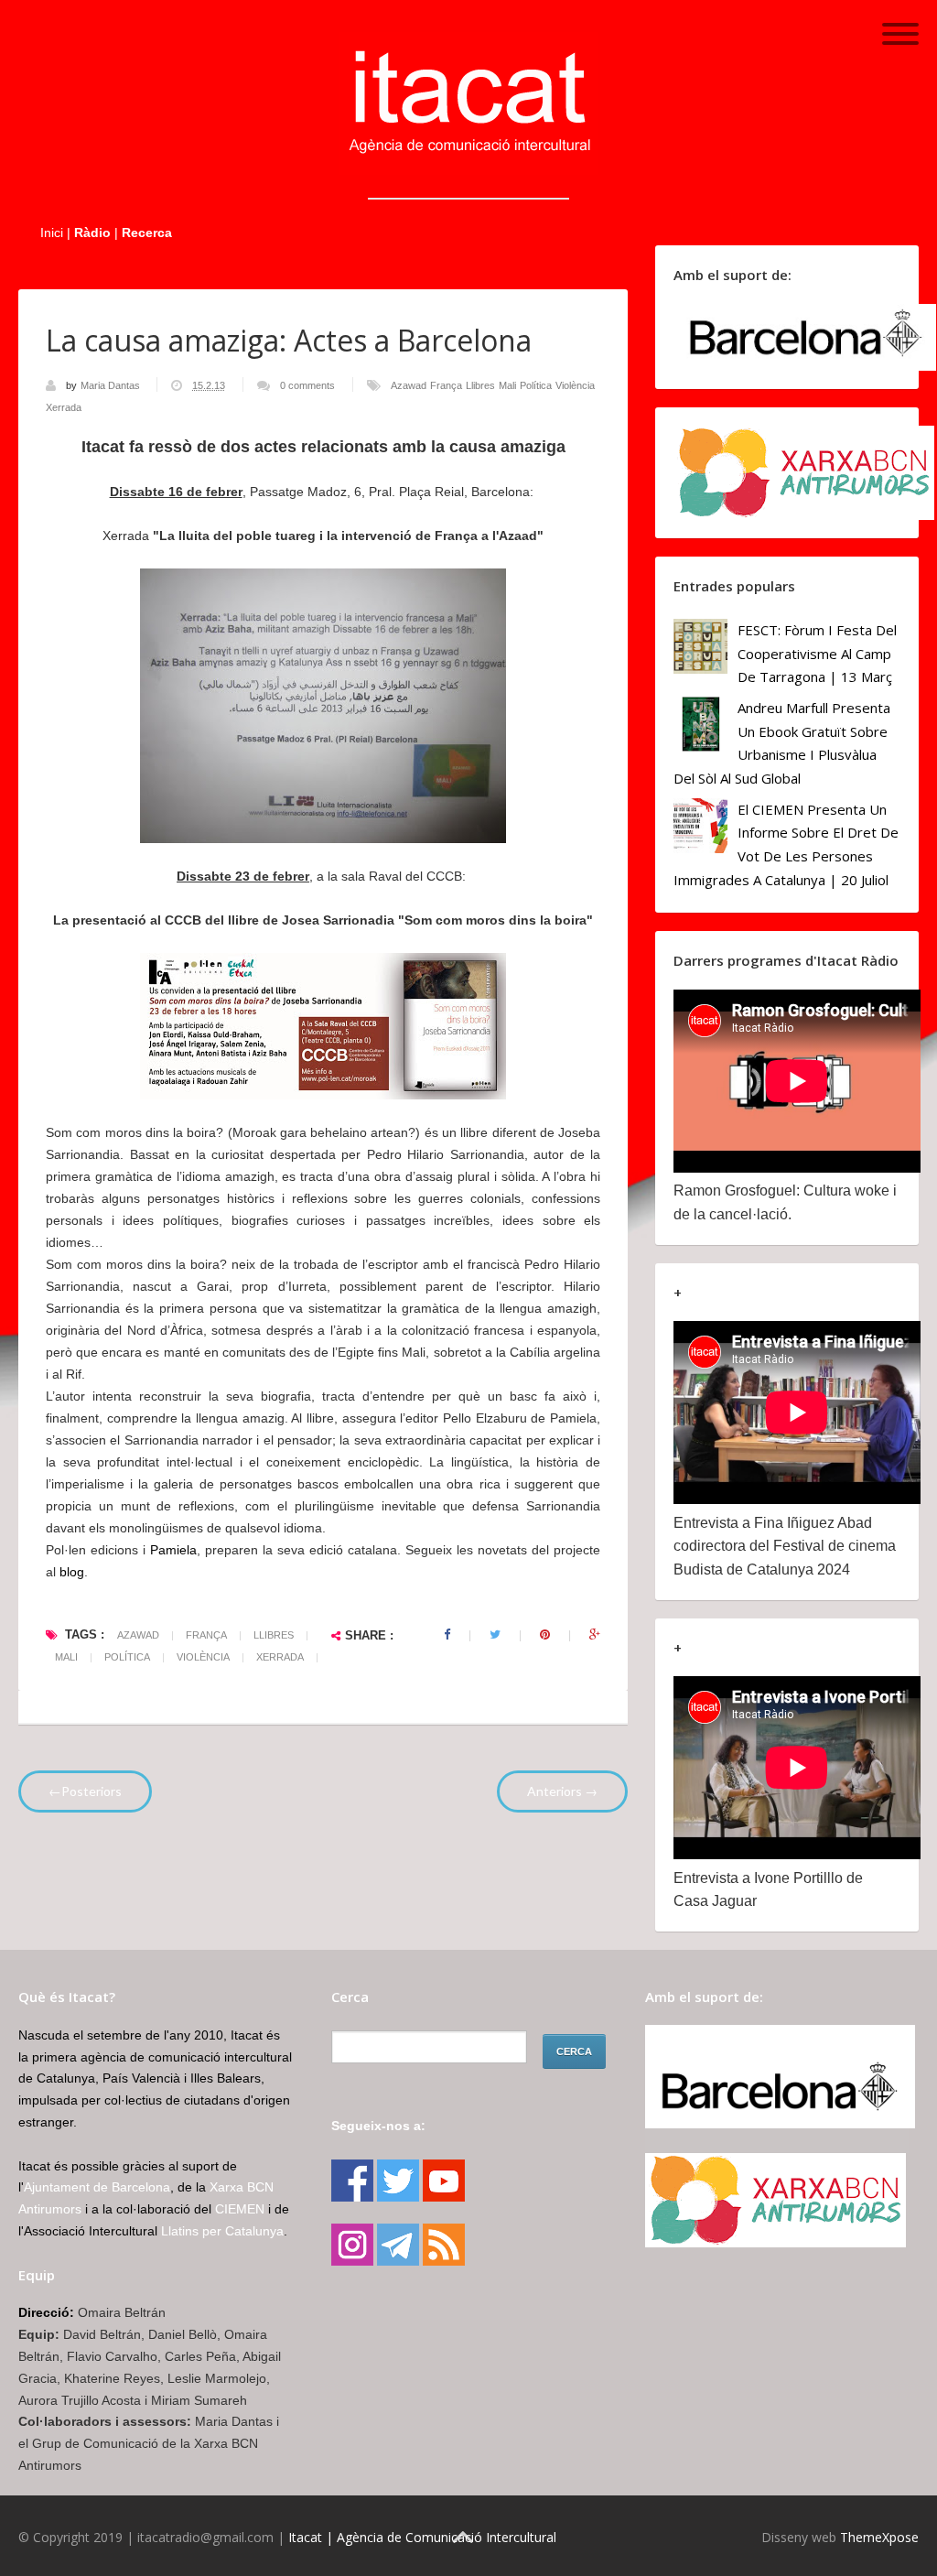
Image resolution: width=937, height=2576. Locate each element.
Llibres (480, 385)
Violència (575, 385)
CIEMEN (240, 2209)
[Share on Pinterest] (545, 1635)
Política (536, 385)
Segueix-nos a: (378, 2126)
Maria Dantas (112, 385)
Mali (507, 385)
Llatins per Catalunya (222, 2231)
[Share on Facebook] (447, 1635)
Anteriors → (562, 1791)
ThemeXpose (879, 2537)
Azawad (409, 385)
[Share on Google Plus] (595, 1635)
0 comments (307, 385)
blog (72, 1572)
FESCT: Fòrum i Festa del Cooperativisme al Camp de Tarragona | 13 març (817, 653)
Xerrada (64, 407)
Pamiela (173, 1550)
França (446, 385)
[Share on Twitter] (495, 1635)
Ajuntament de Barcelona (97, 2187)
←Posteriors (85, 1791)
